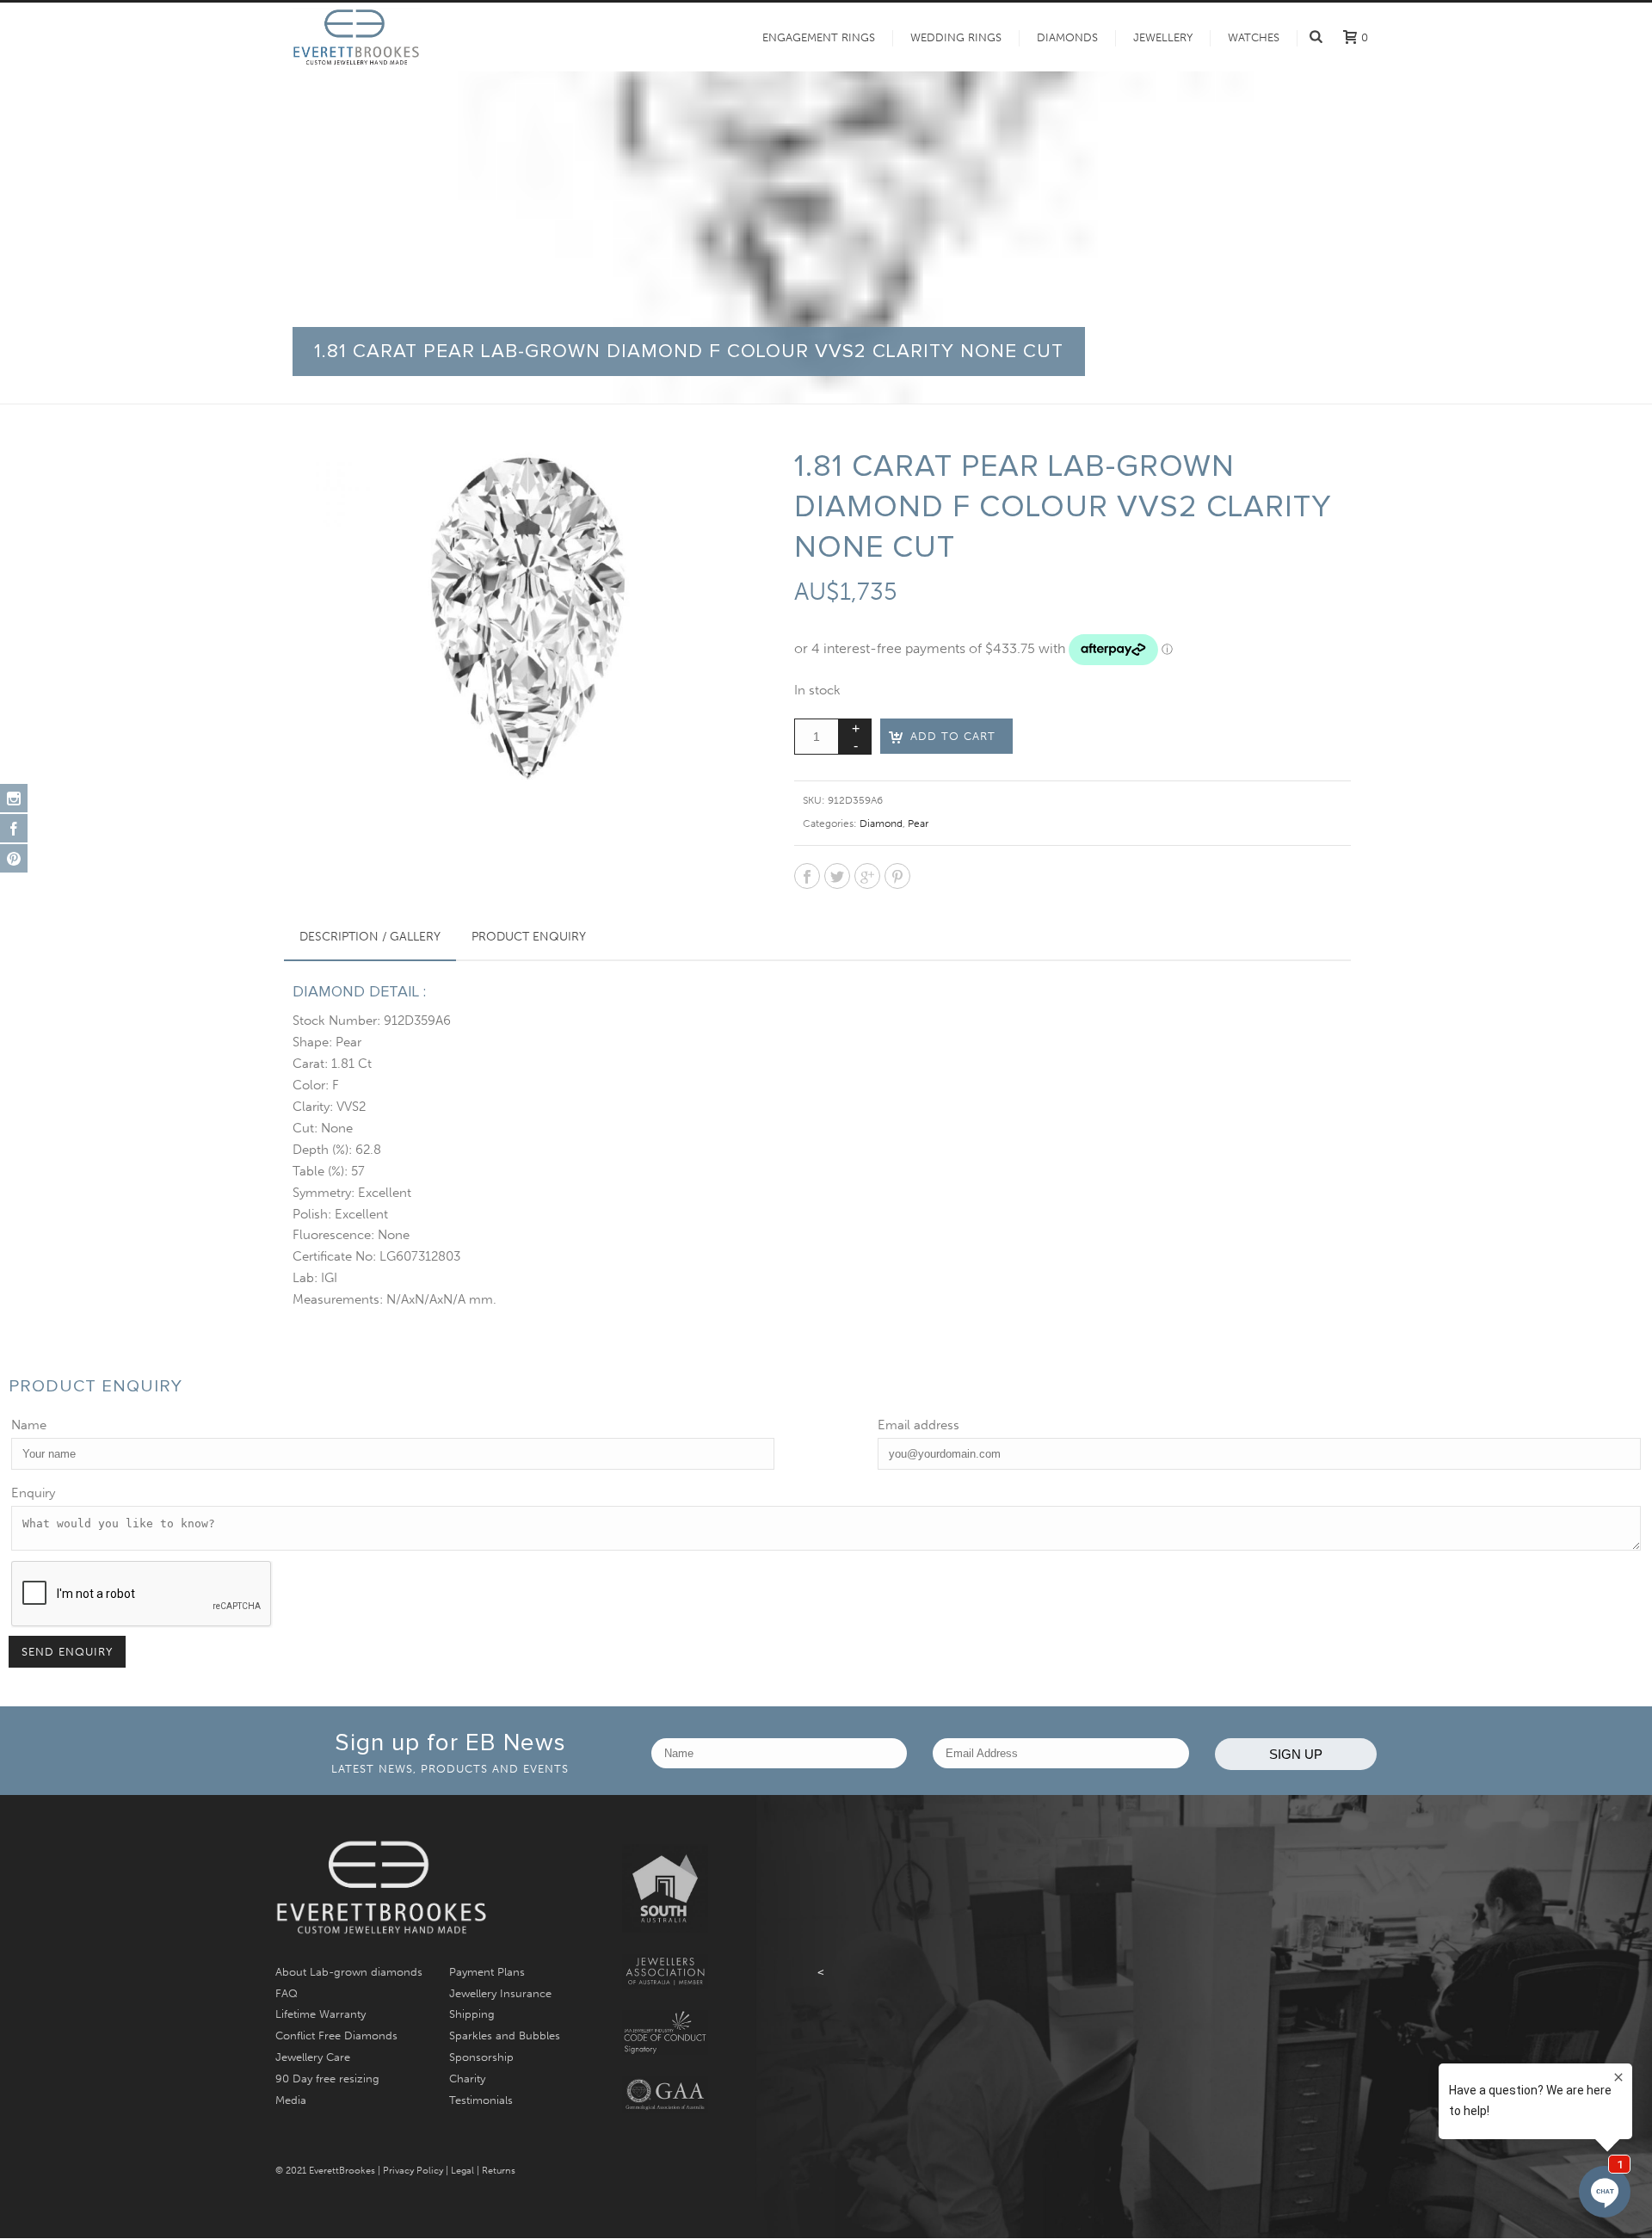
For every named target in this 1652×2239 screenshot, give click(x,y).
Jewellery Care (313, 2057)
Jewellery (1163, 37)
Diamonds (1067, 37)
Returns (499, 2171)
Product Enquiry (529, 937)
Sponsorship (481, 2057)
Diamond (881, 823)
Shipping (472, 2014)
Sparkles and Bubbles (505, 2035)
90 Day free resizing (327, 2079)
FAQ (287, 1993)
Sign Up (1296, 1754)
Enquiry (33, 1493)
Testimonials (481, 2100)
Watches (1254, 37)
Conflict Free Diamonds (336, 2035)
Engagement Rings (819, 37)
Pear (918, 823)
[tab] (370, 937)
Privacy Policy (413, 2171)
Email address (918, 1425)
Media (291, 2100)
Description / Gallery (370, 937)
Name (29, 1425)
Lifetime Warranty (321, 2014)
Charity (467, 2079)
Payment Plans (487, 1972)
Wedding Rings (956, 37)
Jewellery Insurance (500, 1993)
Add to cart (953, 736)
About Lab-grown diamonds (349, 1972)
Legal (462, 2171)
